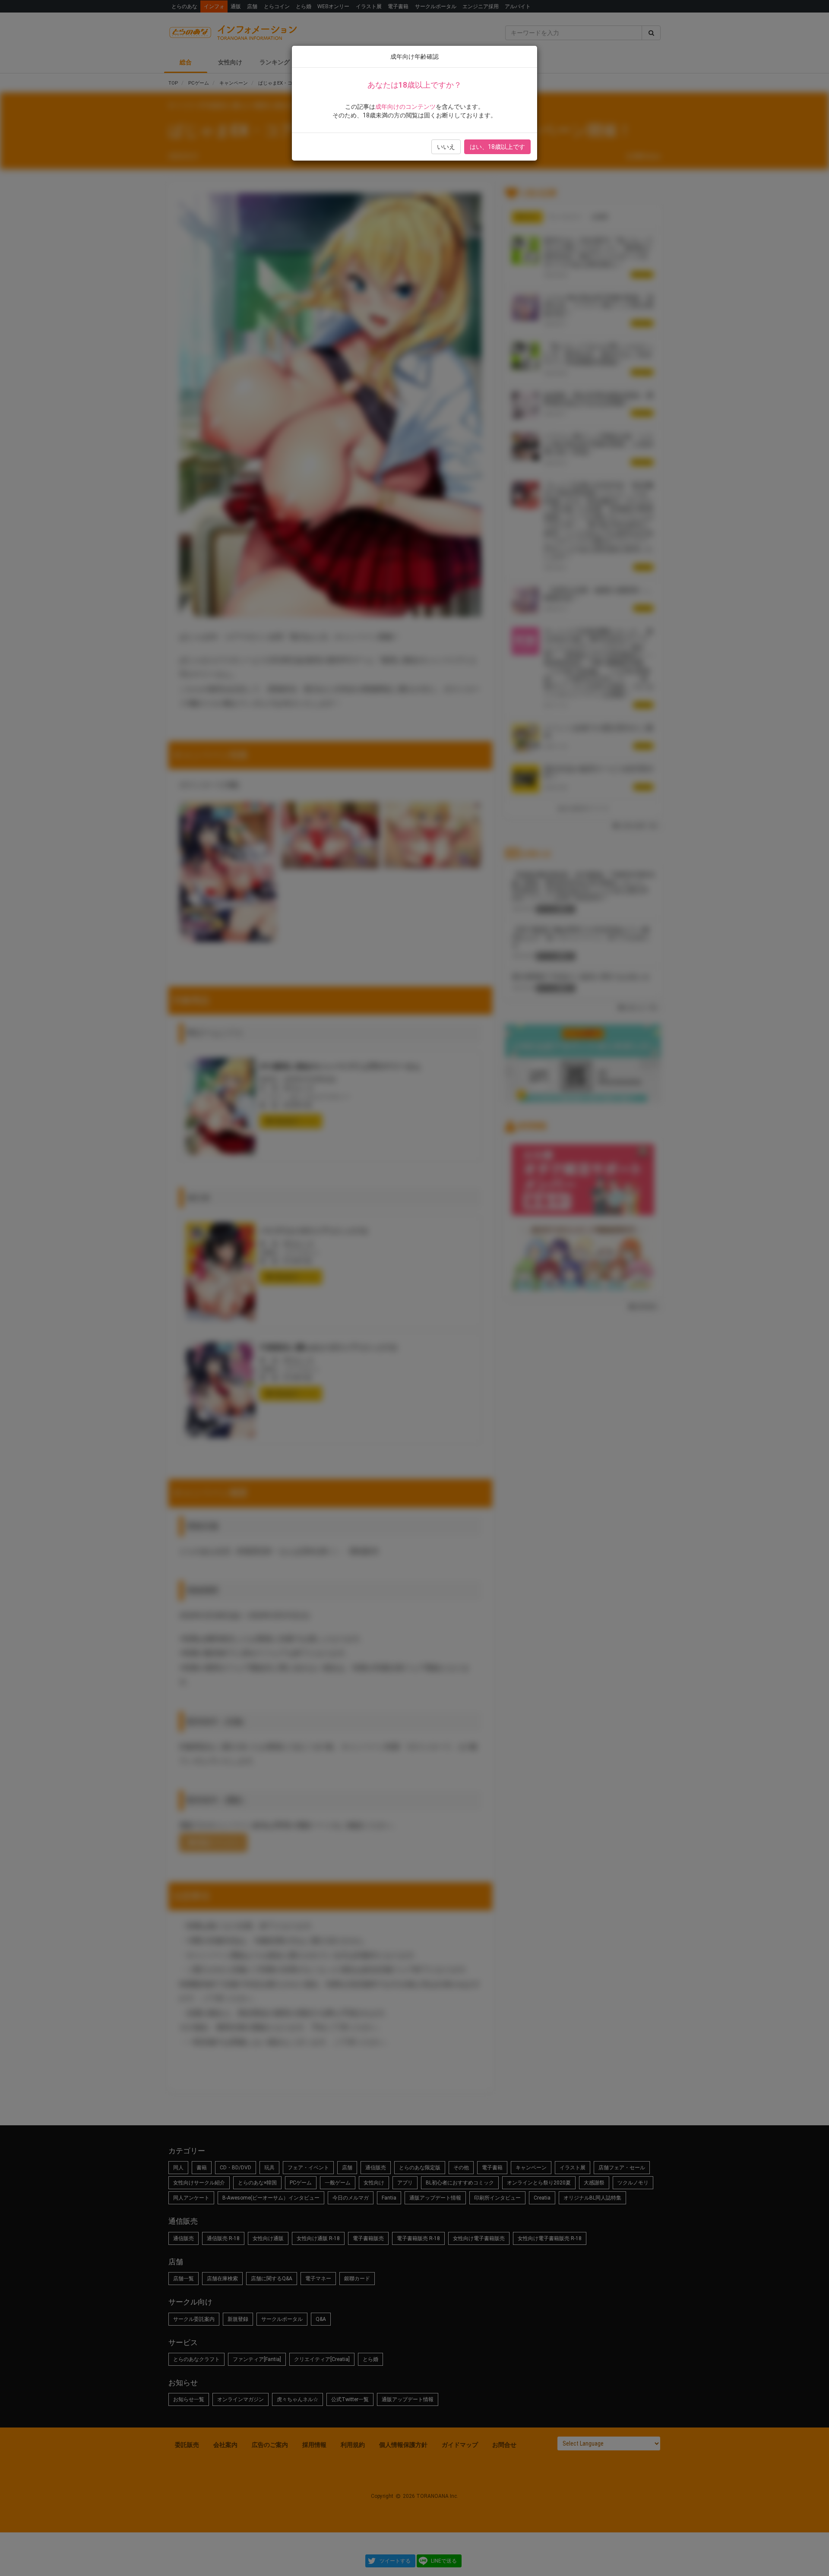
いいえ (446, 147)
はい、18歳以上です (497, 147)
